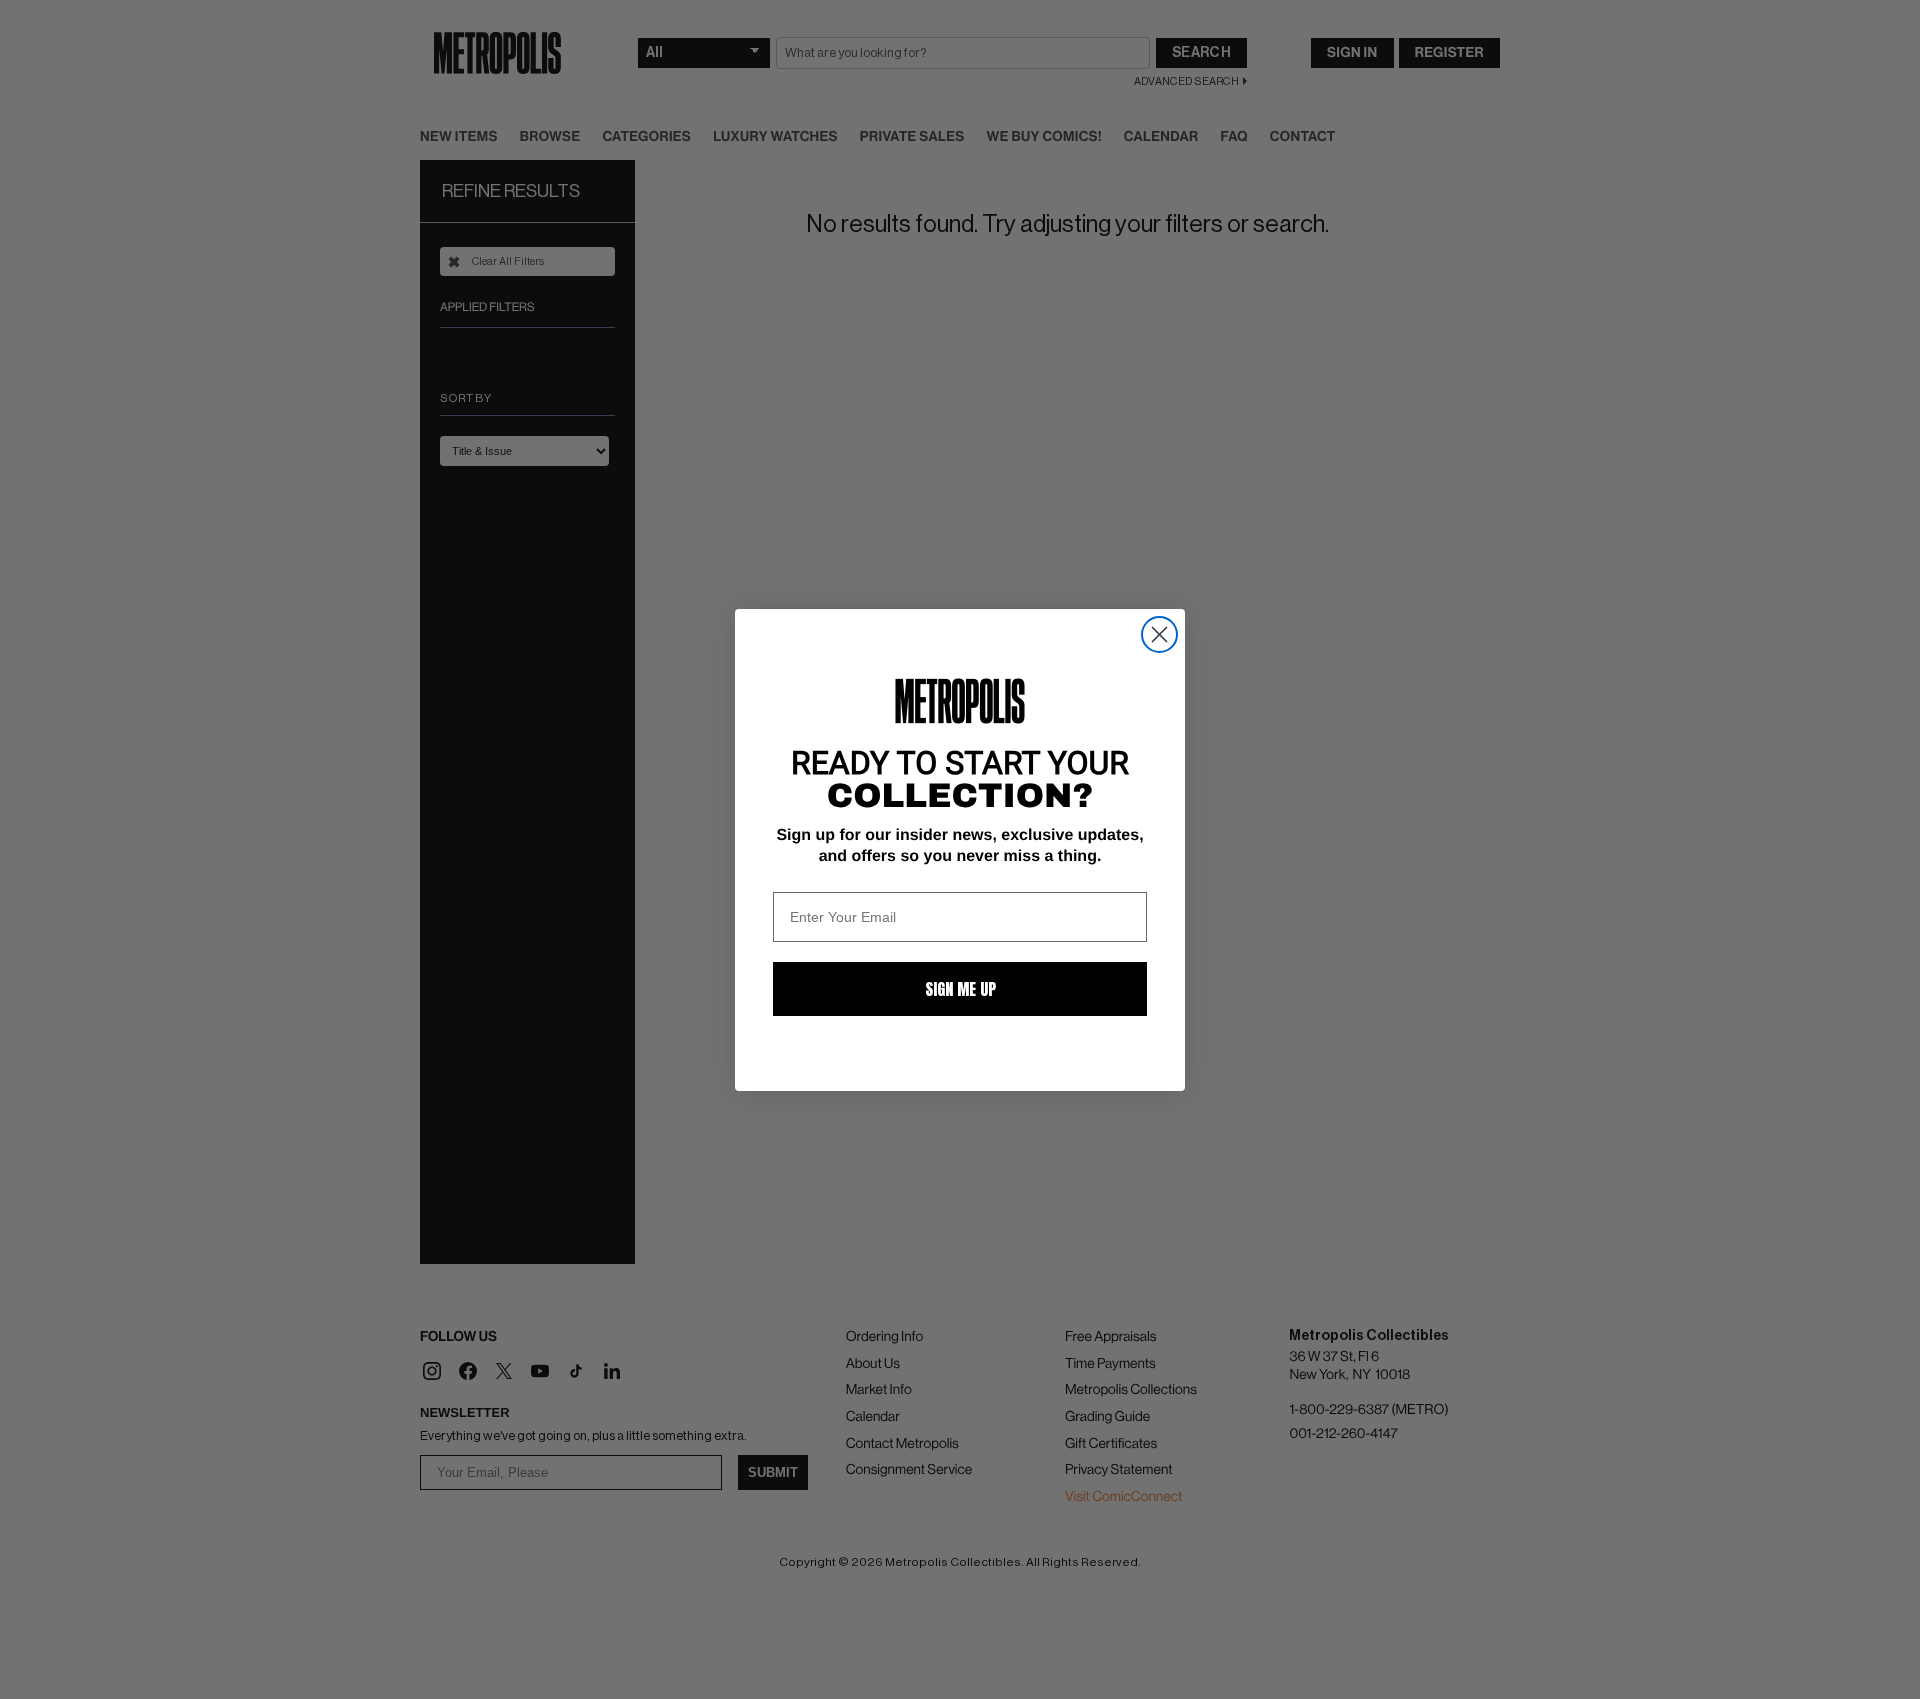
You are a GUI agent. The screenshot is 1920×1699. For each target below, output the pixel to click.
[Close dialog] (1159, 634)
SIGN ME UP (960, 989)
